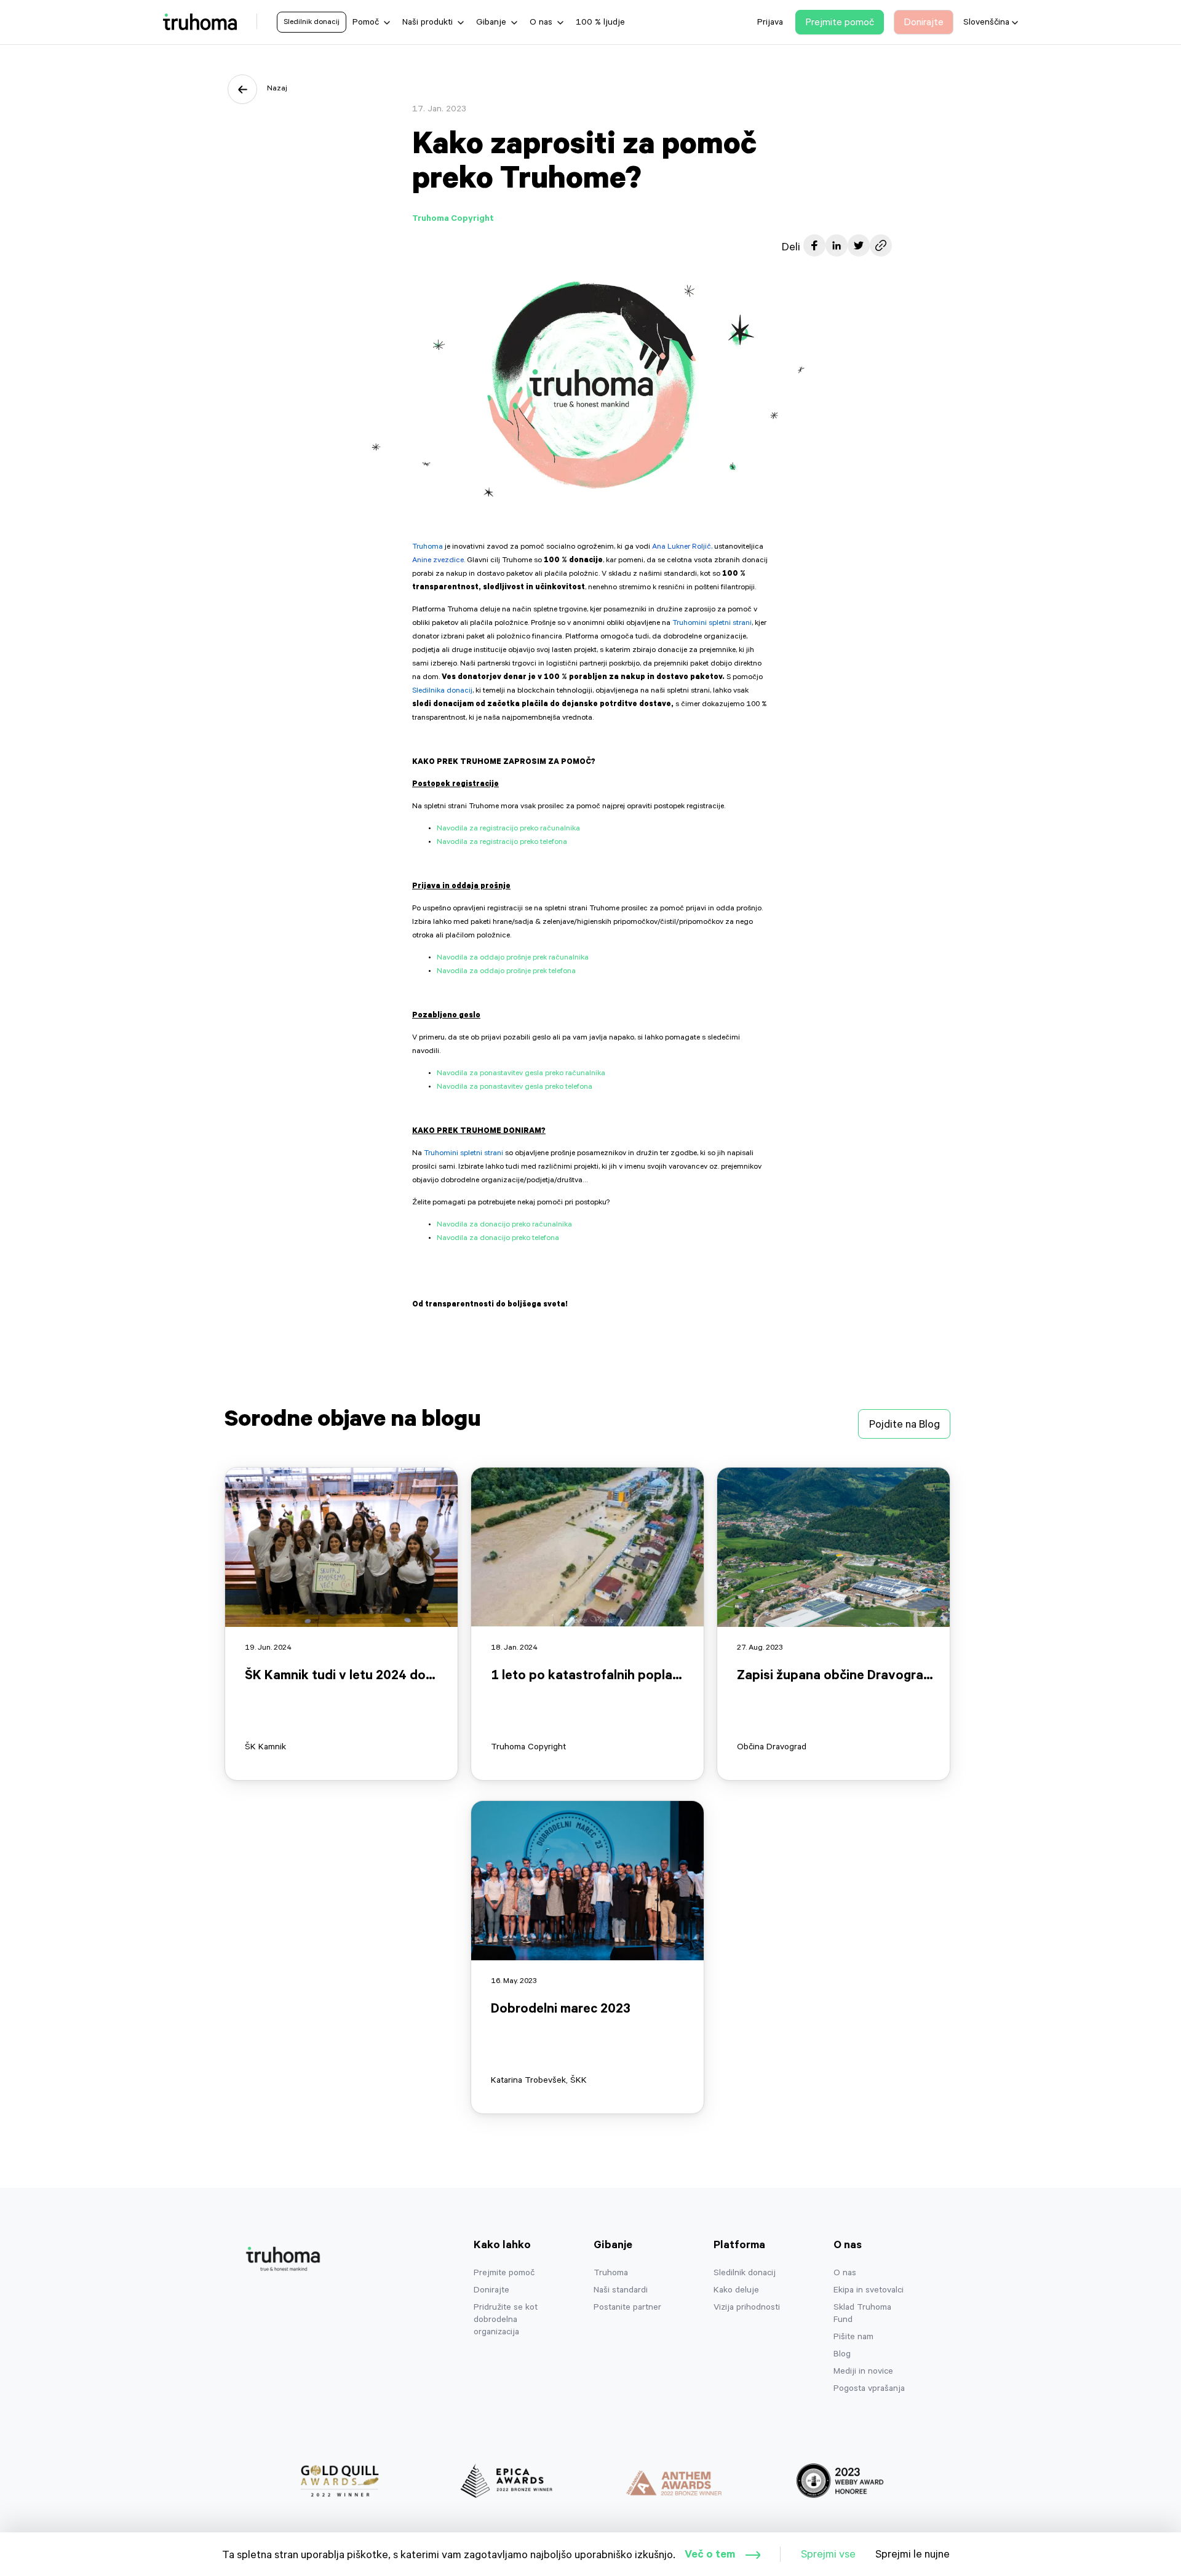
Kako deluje (736, 2291)
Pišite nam (853, 2338)
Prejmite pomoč (504, 2274)
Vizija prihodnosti (747, 2308)
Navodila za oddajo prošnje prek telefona (506, 972)
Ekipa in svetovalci (869, 2291)
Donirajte (491, 2291)
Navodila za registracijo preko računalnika (508, 829)
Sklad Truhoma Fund (862, 2315)
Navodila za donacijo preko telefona (498, 1239)
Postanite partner (627, 2308)
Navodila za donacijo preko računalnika (504, 1225)
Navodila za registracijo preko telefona (502, 843)
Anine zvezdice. (439, 561)
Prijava (770, 23)
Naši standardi (621, 2291)
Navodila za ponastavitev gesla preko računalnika (521, 1074)
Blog (842, 2355)
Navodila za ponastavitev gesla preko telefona (515, 1087)
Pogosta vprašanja (869, 2390)
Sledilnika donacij (442, 691)
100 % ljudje (600, 23)
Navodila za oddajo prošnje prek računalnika (513, 958)
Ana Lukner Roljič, (682, 547)
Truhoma (427, 547)
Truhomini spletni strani (712, 624)
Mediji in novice (863, 2372)
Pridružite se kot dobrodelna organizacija (506, 2321)
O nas (845, 2274)
